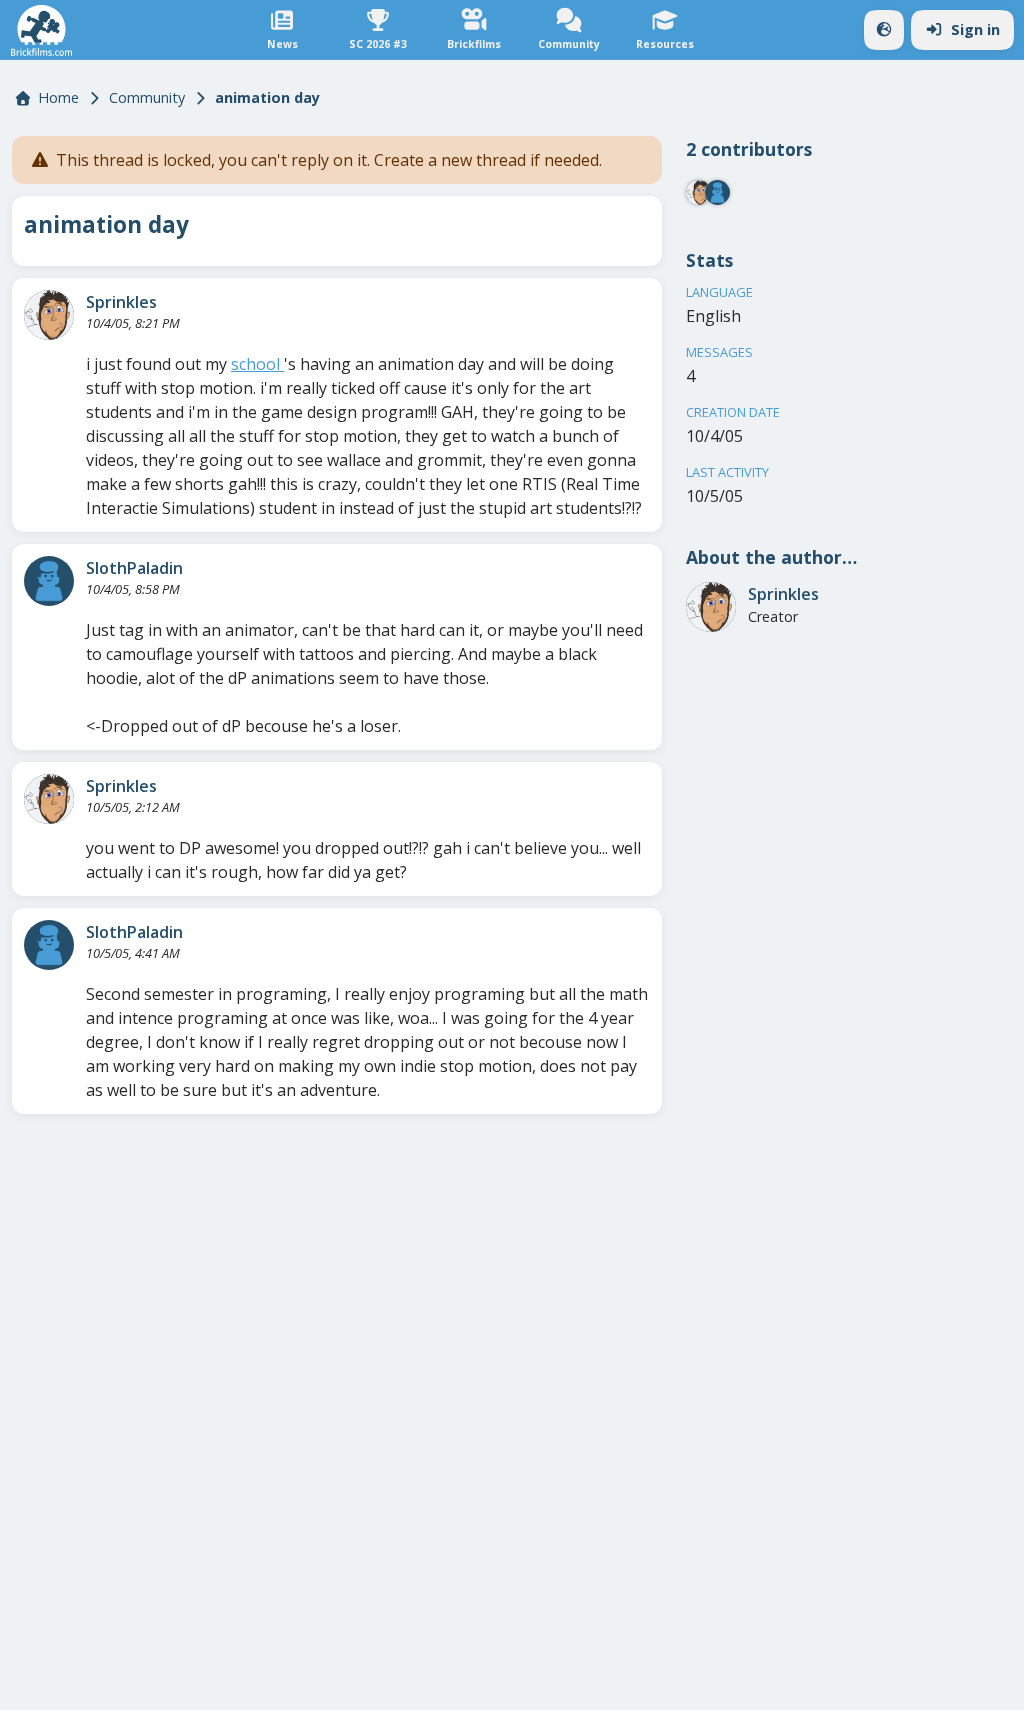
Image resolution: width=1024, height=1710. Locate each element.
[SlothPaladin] (49, 581)
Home (58, 97)
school (257, 364)
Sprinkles (121, 302)
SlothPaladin (134, 568)
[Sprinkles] (49, 315)
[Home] (41, 30)
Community (147, 97)
